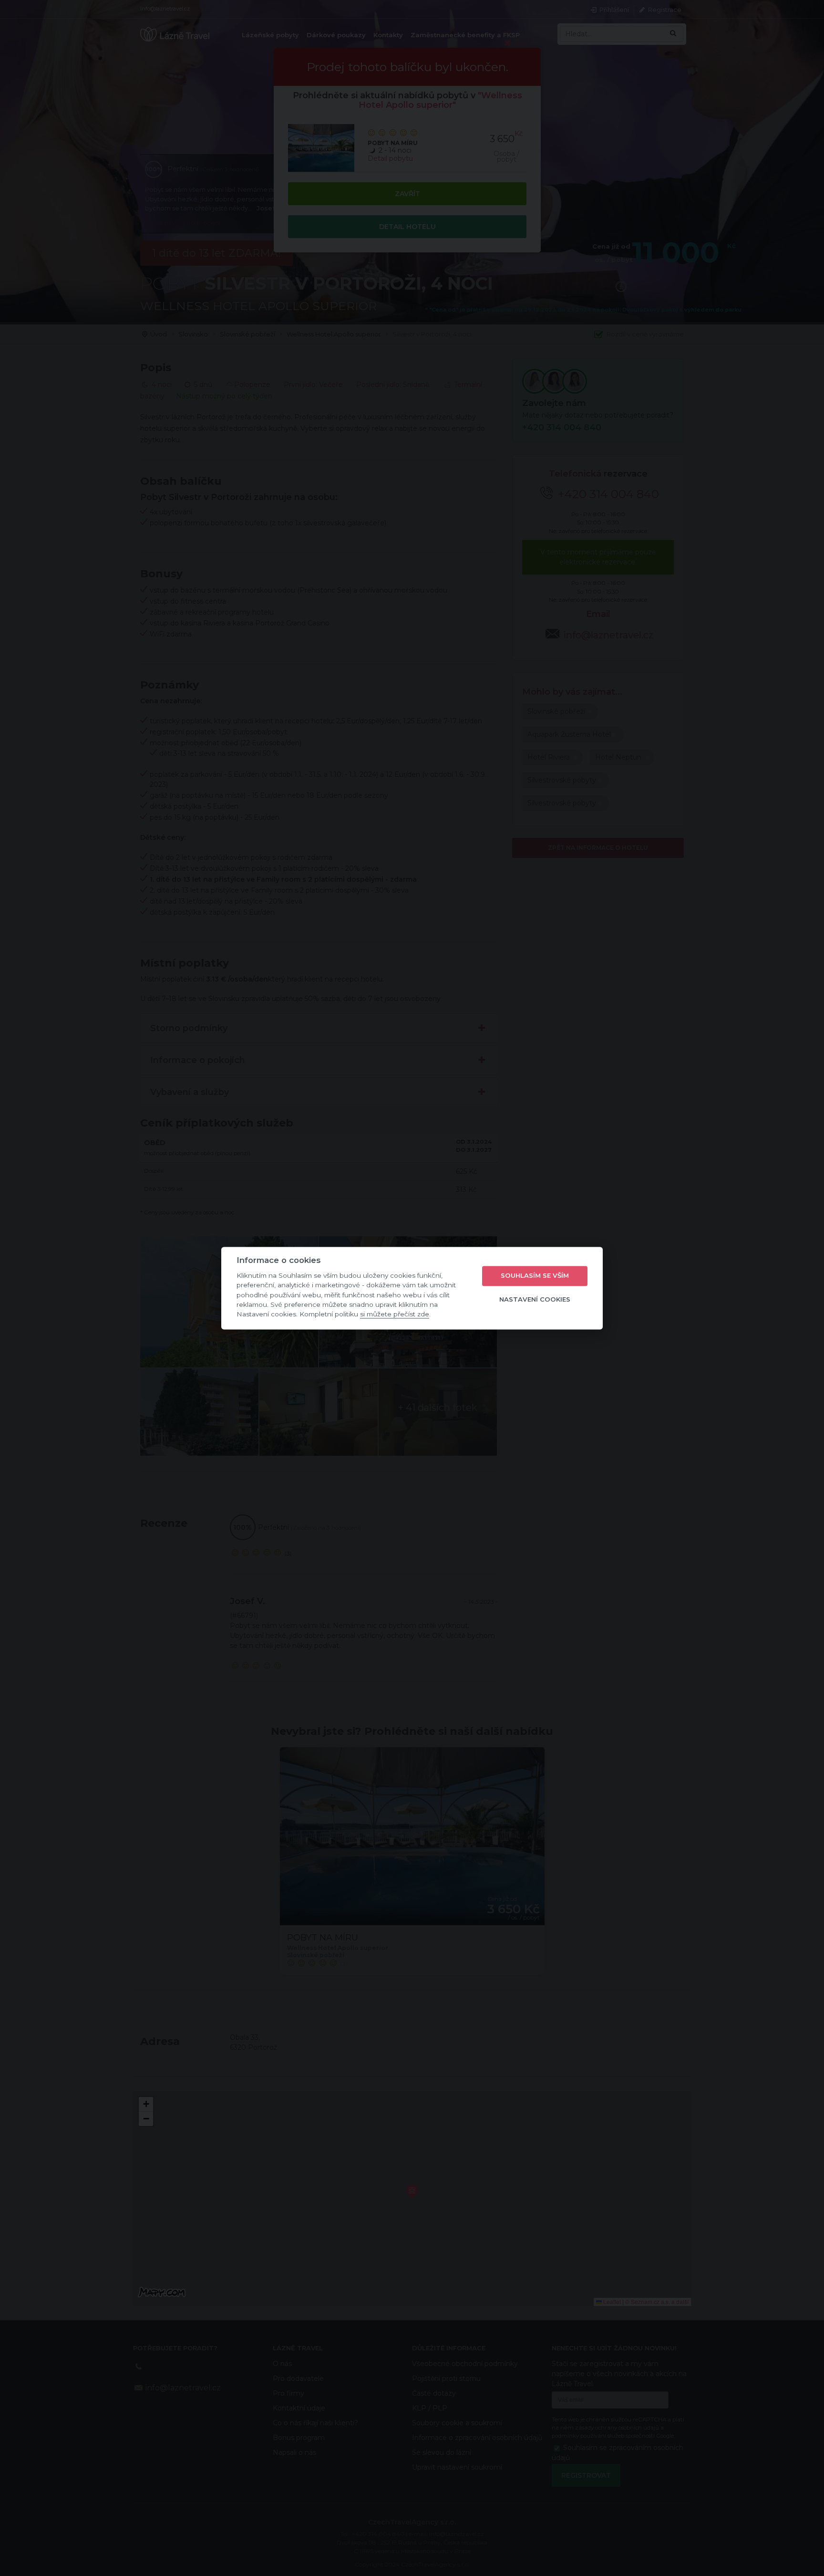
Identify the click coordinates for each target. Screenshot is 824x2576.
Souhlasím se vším (535, 1276)
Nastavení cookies (535, 1300)
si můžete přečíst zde (395, 1314)
